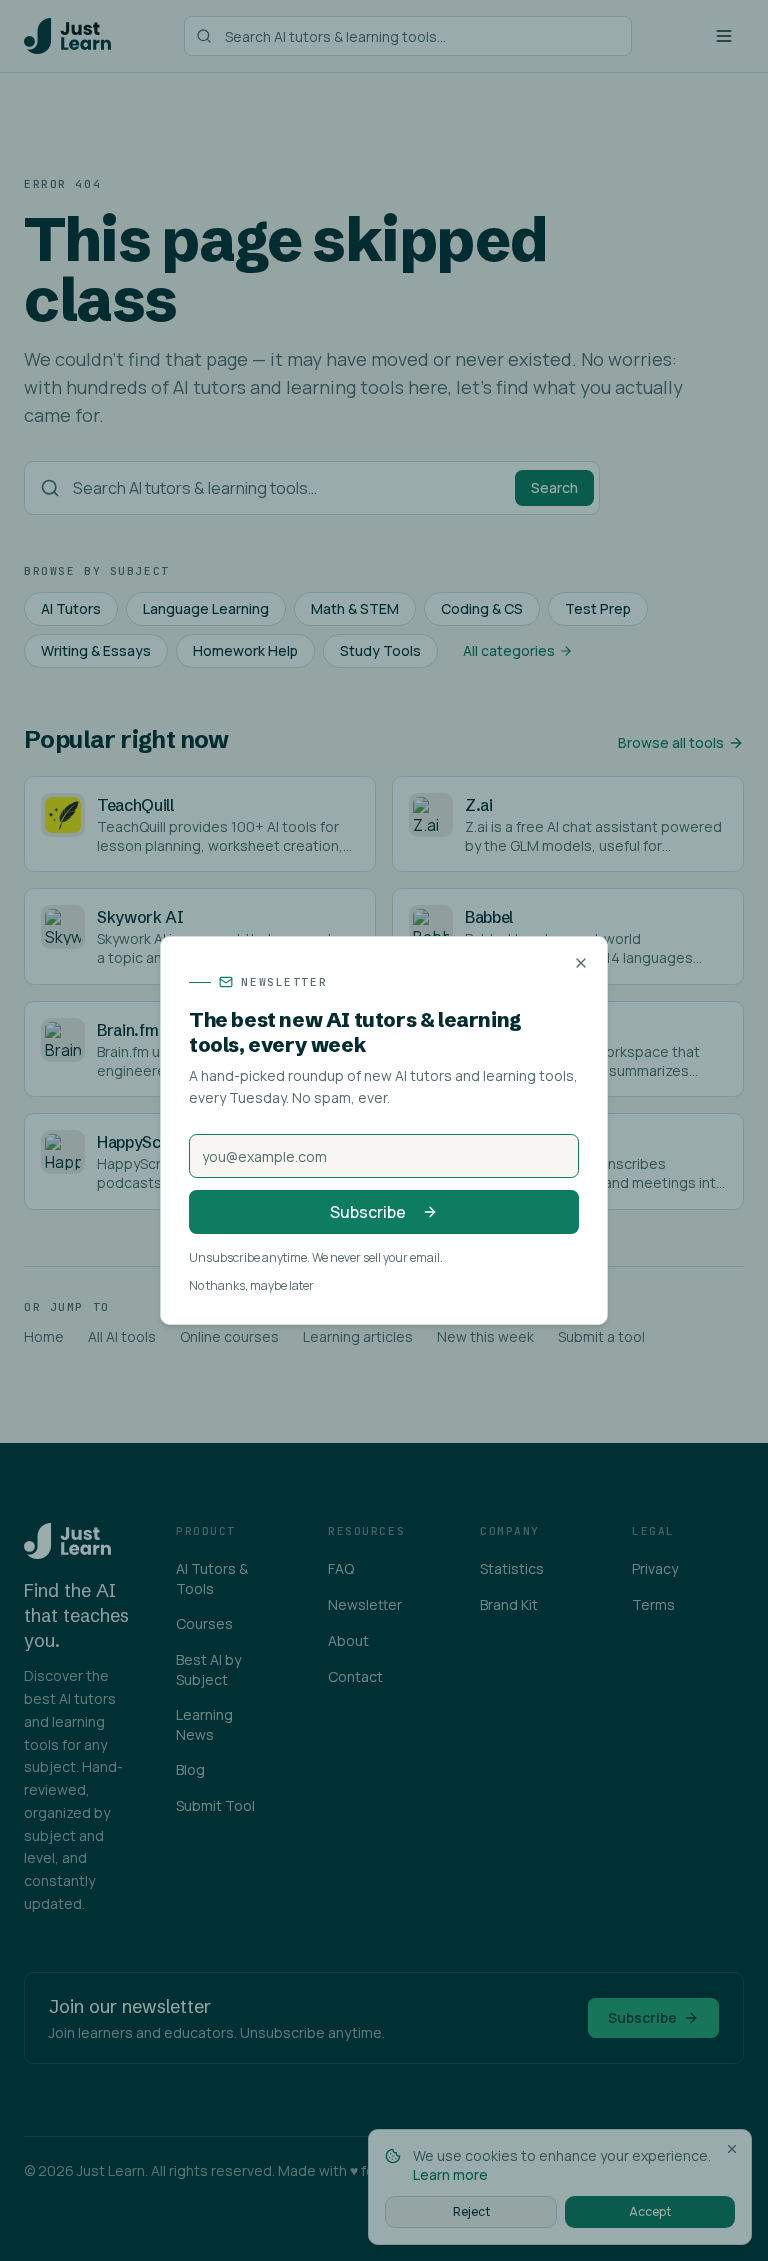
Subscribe (368, 1212)
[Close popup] (581, 963)
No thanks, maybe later (251, 1286)
